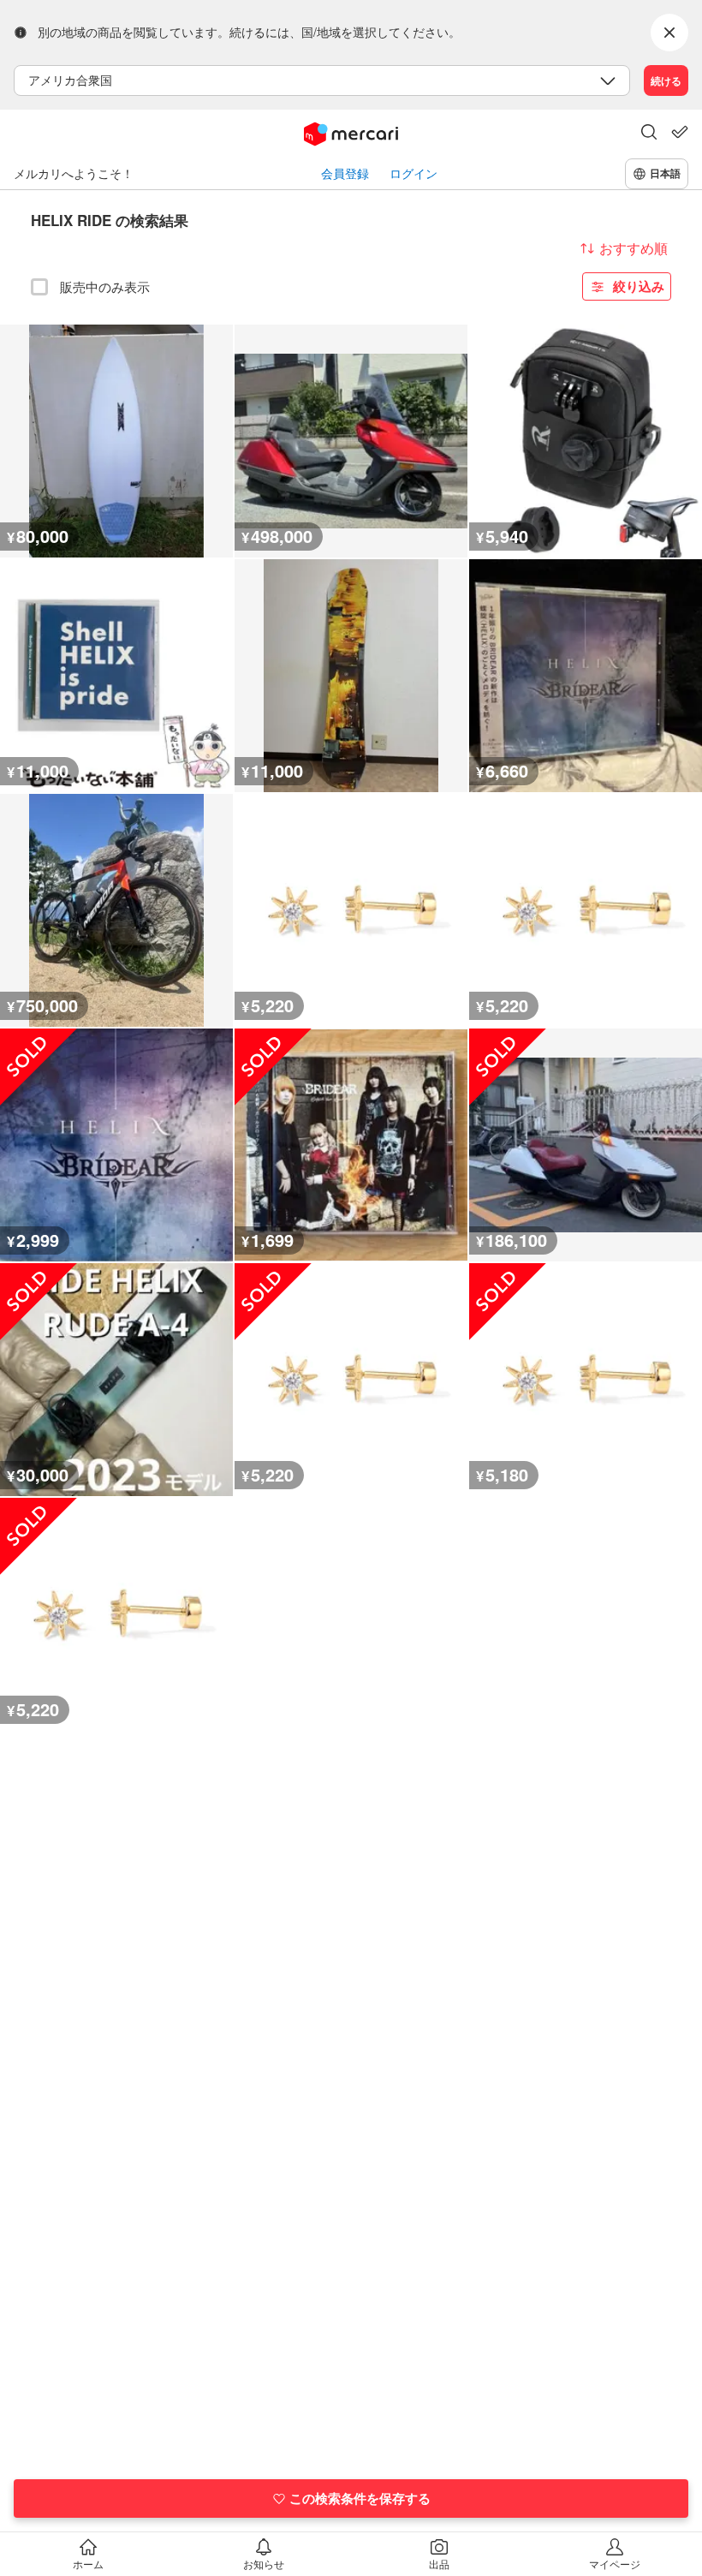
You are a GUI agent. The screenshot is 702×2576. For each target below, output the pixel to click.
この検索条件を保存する (360, 2498)
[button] (649, 134)
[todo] (680, 132)
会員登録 (345, 173)
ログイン (413, 173)
